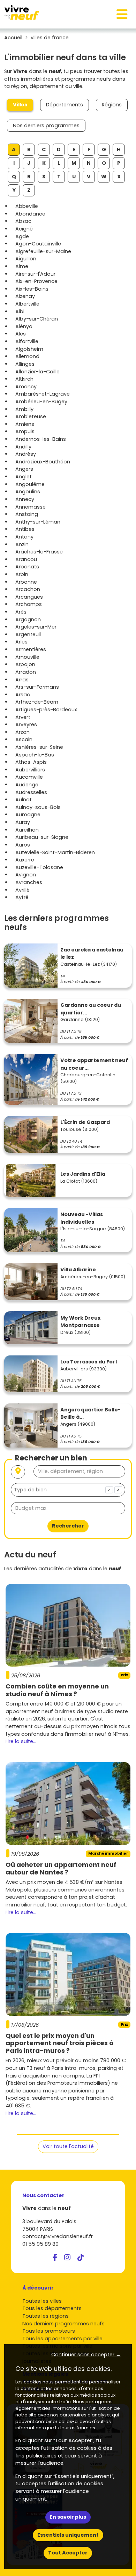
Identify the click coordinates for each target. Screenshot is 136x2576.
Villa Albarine (78, 1270)
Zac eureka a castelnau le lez (92, 954)
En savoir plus (68, 2517)
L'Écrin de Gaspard (85, 1122)
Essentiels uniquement (68, 2535)
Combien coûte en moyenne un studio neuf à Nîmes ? (57, 1690)
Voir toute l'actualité (68, 2146)
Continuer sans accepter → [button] (86, 2355)
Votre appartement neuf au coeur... (94, 1064)
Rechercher (68, 1526)
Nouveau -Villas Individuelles (82, 1218)
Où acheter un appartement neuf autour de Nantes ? (61, 1868)
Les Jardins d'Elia (83, 1174)
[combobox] (68, 1490)
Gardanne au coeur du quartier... (91, 1009)
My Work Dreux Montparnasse (80, 1322)
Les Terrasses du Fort (89, 1362)
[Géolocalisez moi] (18, 1472)
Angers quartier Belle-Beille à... (90, 1413)
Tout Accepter (68, 2553)
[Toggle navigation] (122, 14)
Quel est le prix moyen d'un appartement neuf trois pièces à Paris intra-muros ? (60, 2043)
